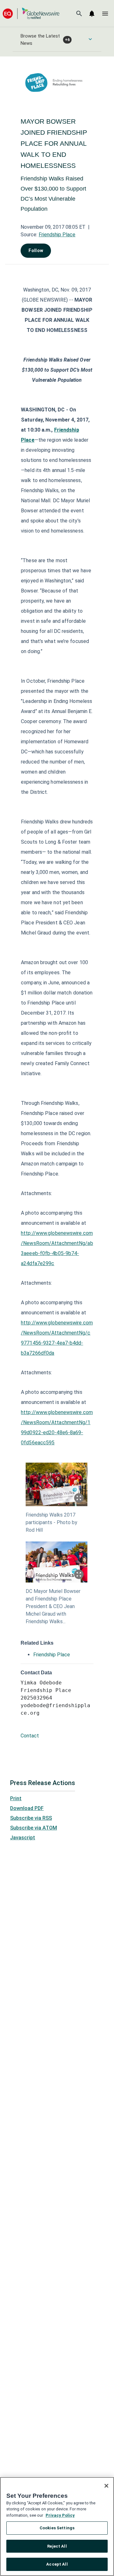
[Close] (106, 2486)
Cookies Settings (57, 2528)
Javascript (23, 1838)
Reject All (57, 2546)
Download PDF (27, 1808)
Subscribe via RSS (31, 1818)
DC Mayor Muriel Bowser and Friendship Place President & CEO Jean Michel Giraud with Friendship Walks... (53, 1606)
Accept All (57, 2564)
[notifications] (92, 14)
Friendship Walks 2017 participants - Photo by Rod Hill (51, 1522)
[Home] (31, 13)
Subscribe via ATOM (34, 1828)
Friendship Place (57, 235)
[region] (57, 2526)
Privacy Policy (60, 2515)
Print (16, 1798)
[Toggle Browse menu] (90, 39)
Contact (30, 1736)
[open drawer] (105, 14)
